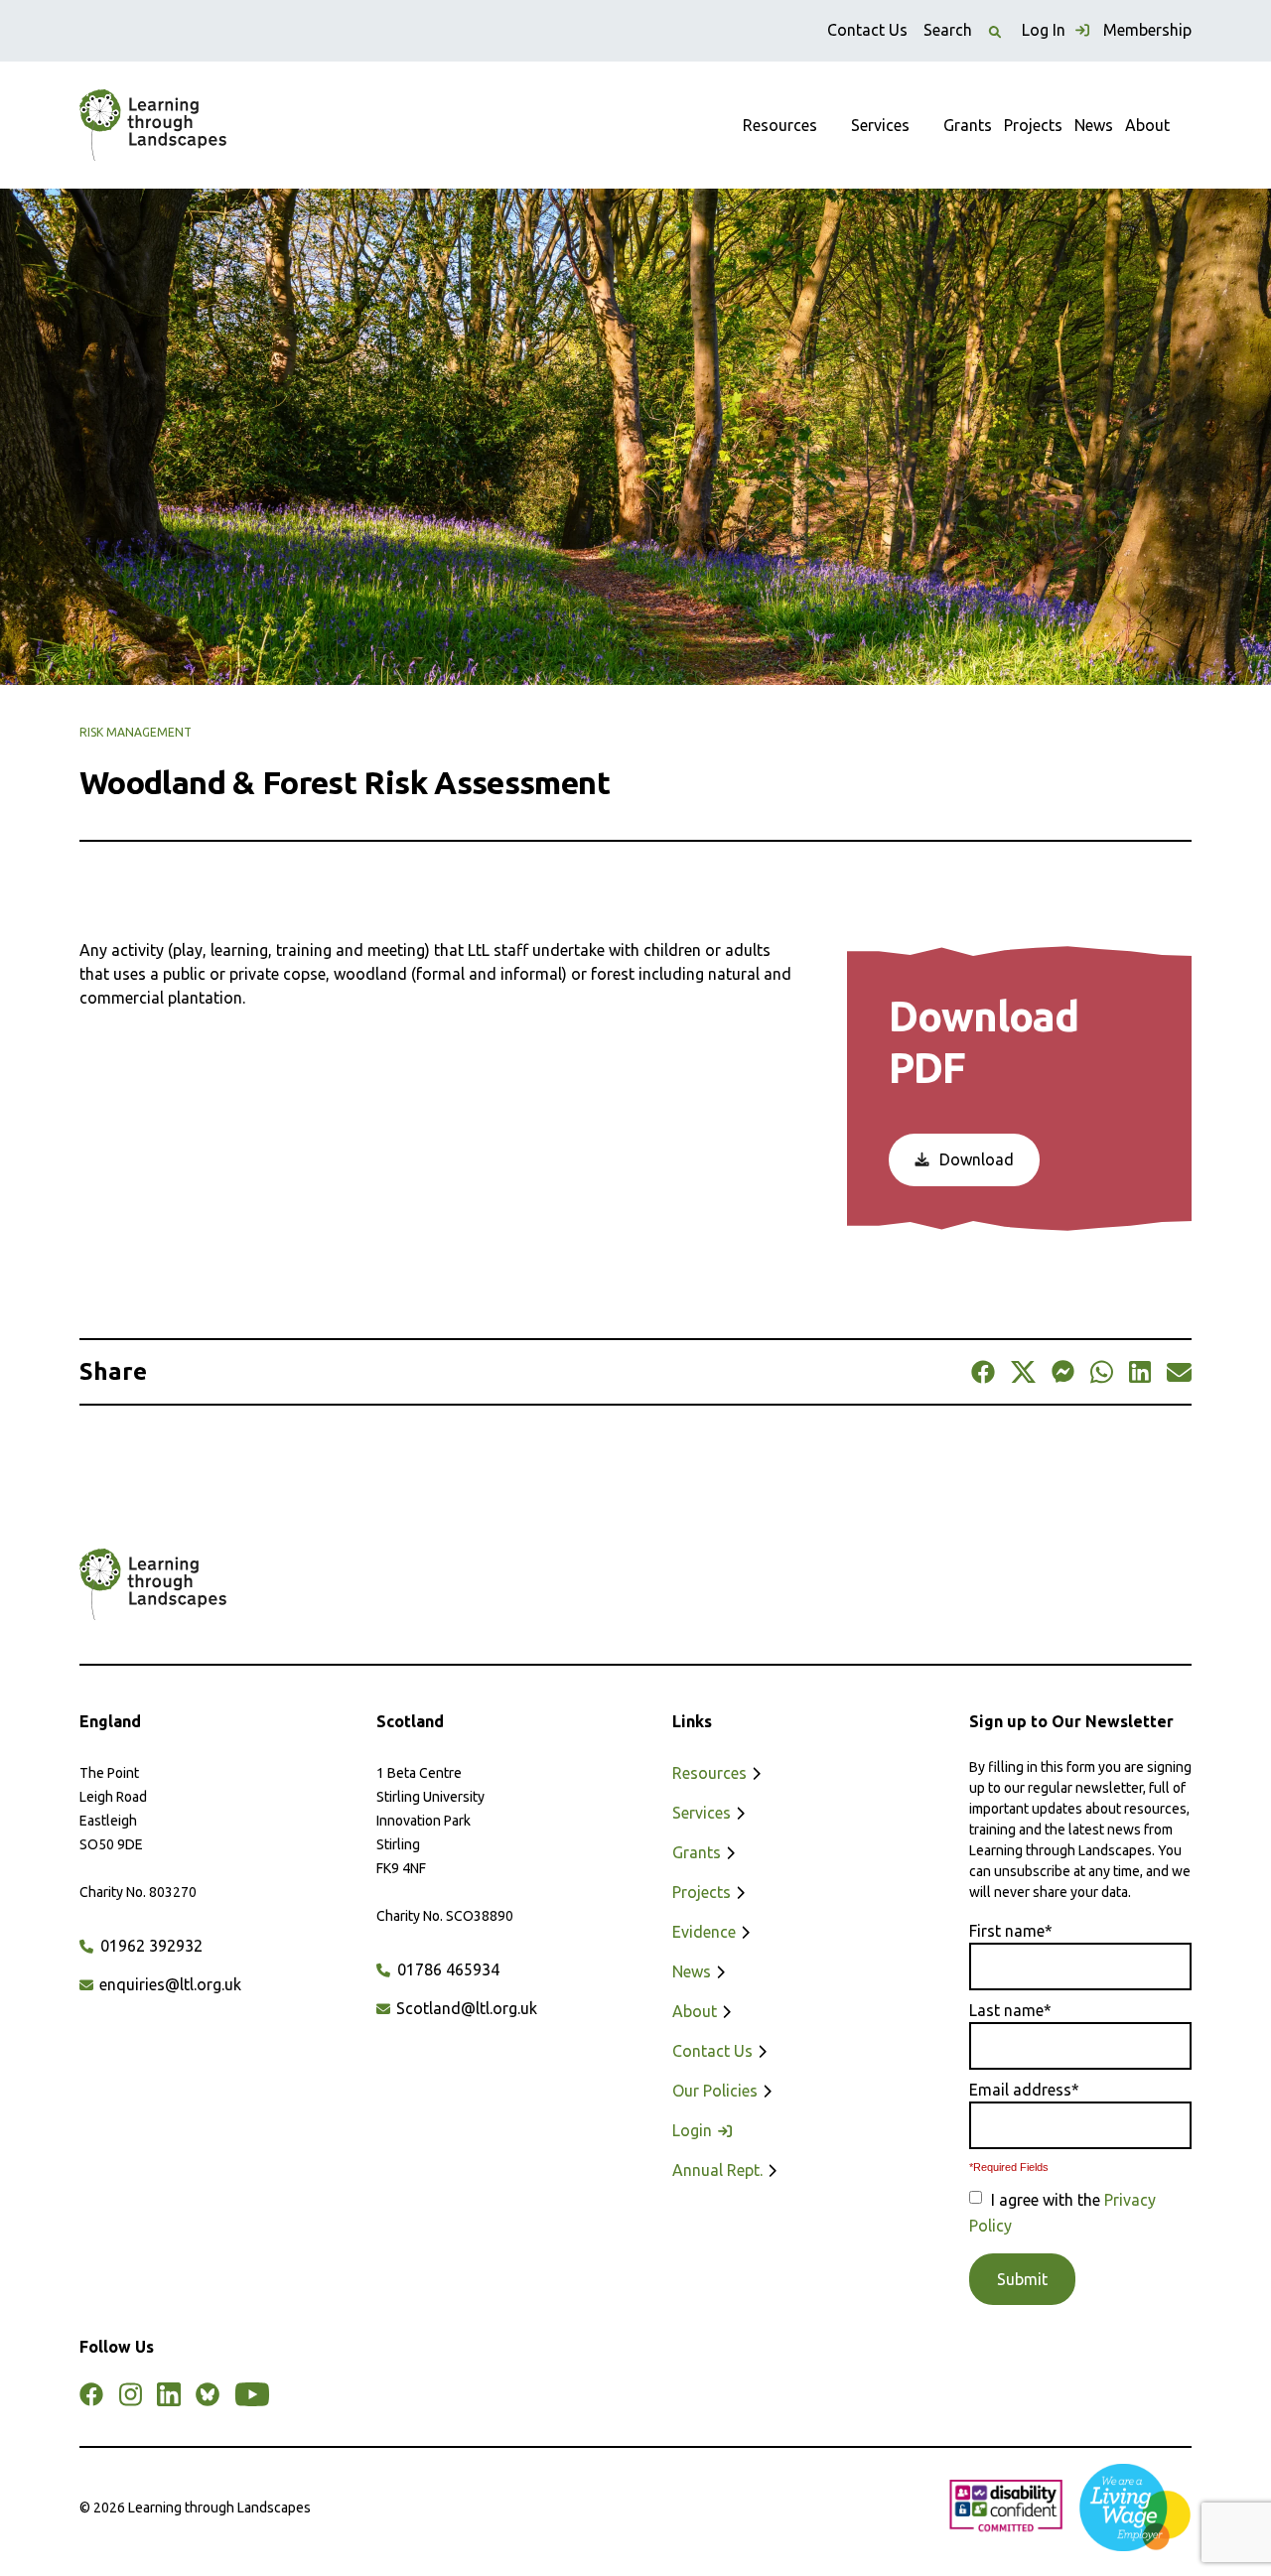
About (1147, 125)
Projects (1033, 125)
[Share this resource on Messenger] (1063, 1372)
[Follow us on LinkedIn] (169, 2394)
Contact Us (867, 30)
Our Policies (717, 2091)
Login (694, 2130)
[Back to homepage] (153, 125)
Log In (1046, 30)
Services (880, 125)
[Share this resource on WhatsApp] (1102, 1372)
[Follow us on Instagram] (130, 2394)
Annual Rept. (719, 2170)
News (1094, 125)
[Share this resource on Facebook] (983, 1372)
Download (975, 1159)
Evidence (706, 1932)
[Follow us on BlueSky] (208, 2394)
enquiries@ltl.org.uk (168, 1984)
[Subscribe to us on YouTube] (252, 2394)
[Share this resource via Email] (1179, 1372)
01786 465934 (446, 1969)
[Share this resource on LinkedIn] (1140, 1372)
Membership (1147, 30)
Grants (968, 125)
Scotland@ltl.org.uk (465, 2008)
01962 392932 (149, 1946)
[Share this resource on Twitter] (1023, 1372)
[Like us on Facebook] (91, 2394)
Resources (780, 125)
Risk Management (136, 732)
